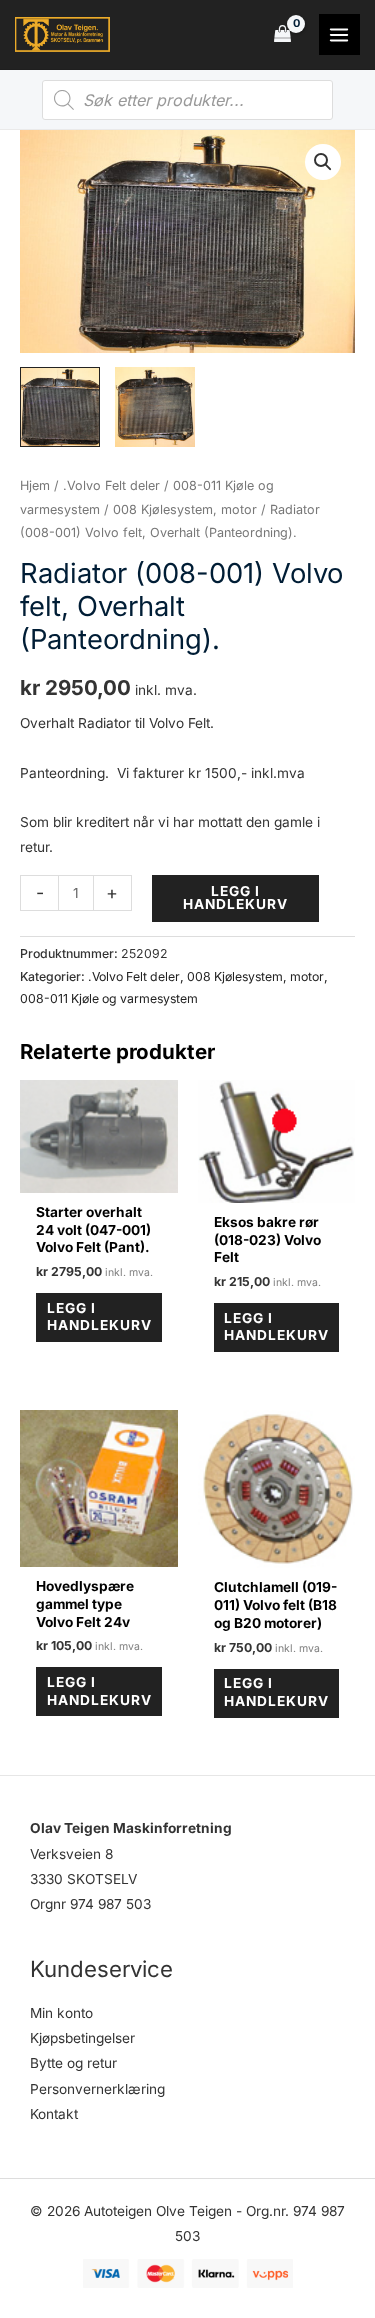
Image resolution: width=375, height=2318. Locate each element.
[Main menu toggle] (339, 34)
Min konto (61, 2013)
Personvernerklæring (97, 2089)
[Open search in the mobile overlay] (187, 100)
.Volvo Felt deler (111, 485)
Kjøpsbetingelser (82, 2038)
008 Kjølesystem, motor (185, 509)
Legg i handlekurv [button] (99, 1317)
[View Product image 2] (155, 407)
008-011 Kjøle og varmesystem (109, 998)
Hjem (35, 485)
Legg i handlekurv (235, 898)
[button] (323, 162)
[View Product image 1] (60, 407)
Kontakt (54, 2114)
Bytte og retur (73, 2063)
